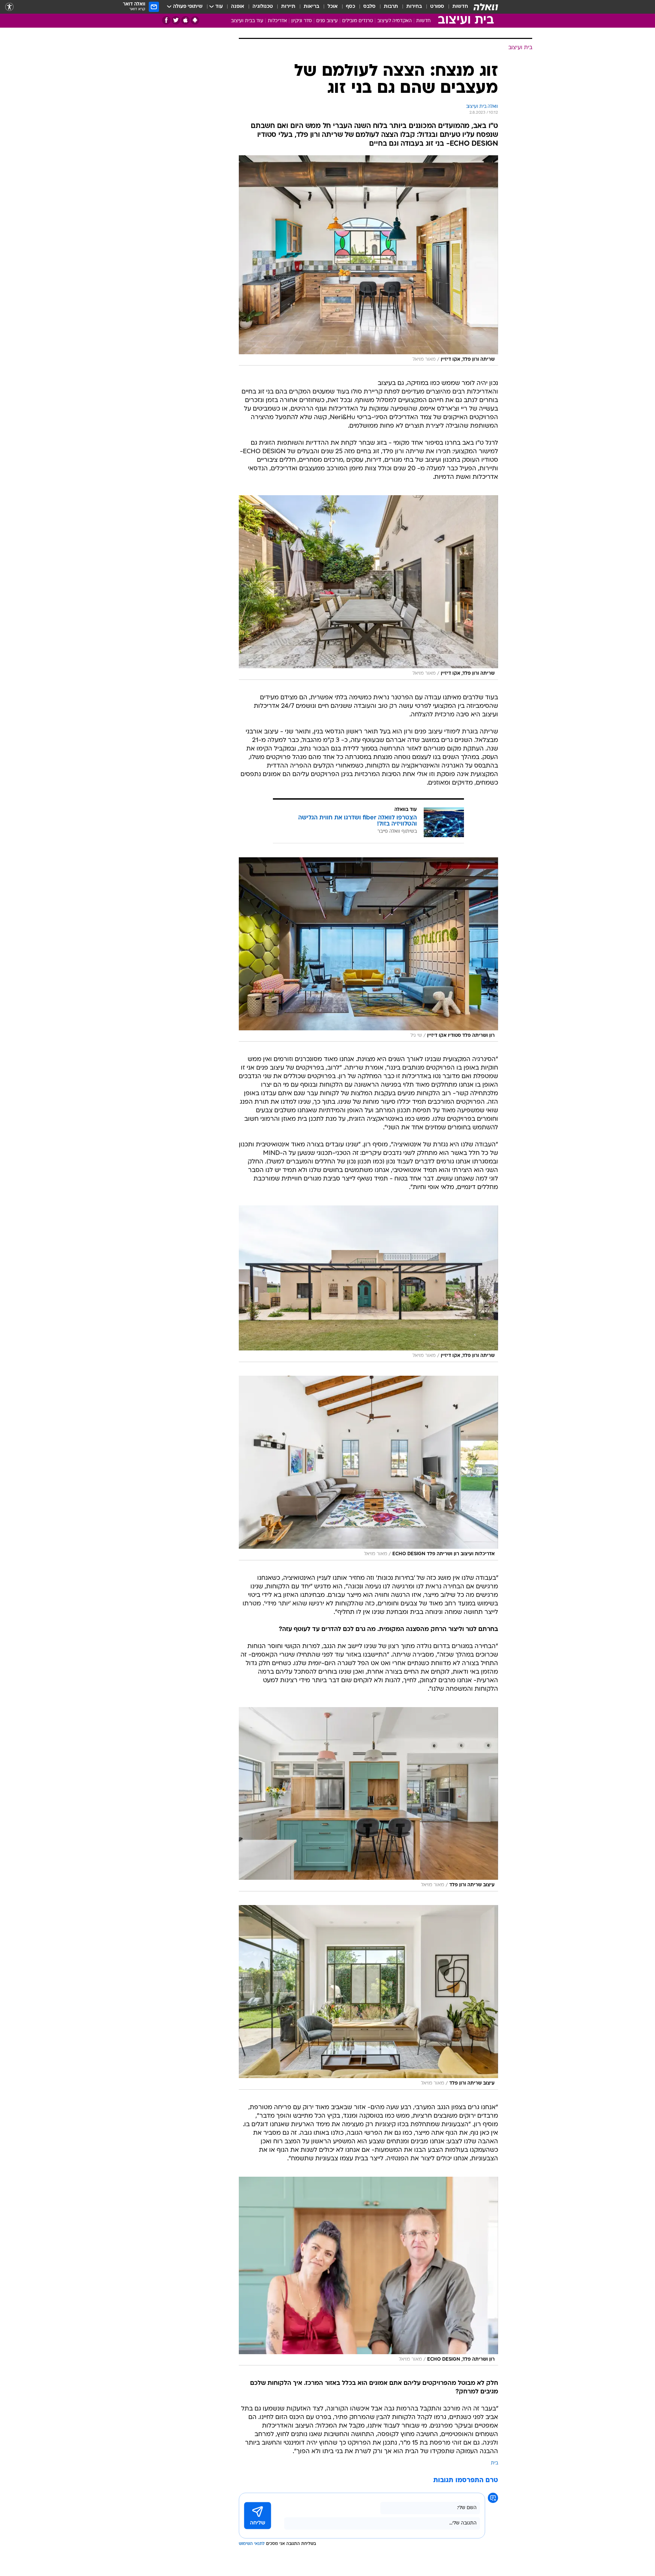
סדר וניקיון (302, 21)
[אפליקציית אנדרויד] (195, 20)
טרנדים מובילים (358, 21)
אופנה (238, 7)
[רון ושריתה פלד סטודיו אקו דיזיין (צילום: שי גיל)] (368, 949)
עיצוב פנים (327, 21)
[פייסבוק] (166, 20)
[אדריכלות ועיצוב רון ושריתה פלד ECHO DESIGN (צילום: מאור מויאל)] (368, 1468)
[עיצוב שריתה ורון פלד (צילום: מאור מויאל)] (368, 1799)
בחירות (414, 7)
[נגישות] (9, 7)
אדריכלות (277, 21)
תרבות (391, 7)
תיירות (288, 7)
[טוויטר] (176, 20)
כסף (351, 7)
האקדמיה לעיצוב (395, 21)
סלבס (369, 7)
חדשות (460, 7)
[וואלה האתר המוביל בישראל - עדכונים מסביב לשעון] (486, 7)
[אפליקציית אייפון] (185, 20)
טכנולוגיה (263, 7)
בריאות (311, 7)
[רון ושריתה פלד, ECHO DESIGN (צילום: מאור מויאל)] (368, 2271)
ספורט (437, 7)
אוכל (333, 7)
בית (494, 2463)
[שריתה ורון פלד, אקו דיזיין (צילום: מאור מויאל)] (368, 261)
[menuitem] (456, 7)
